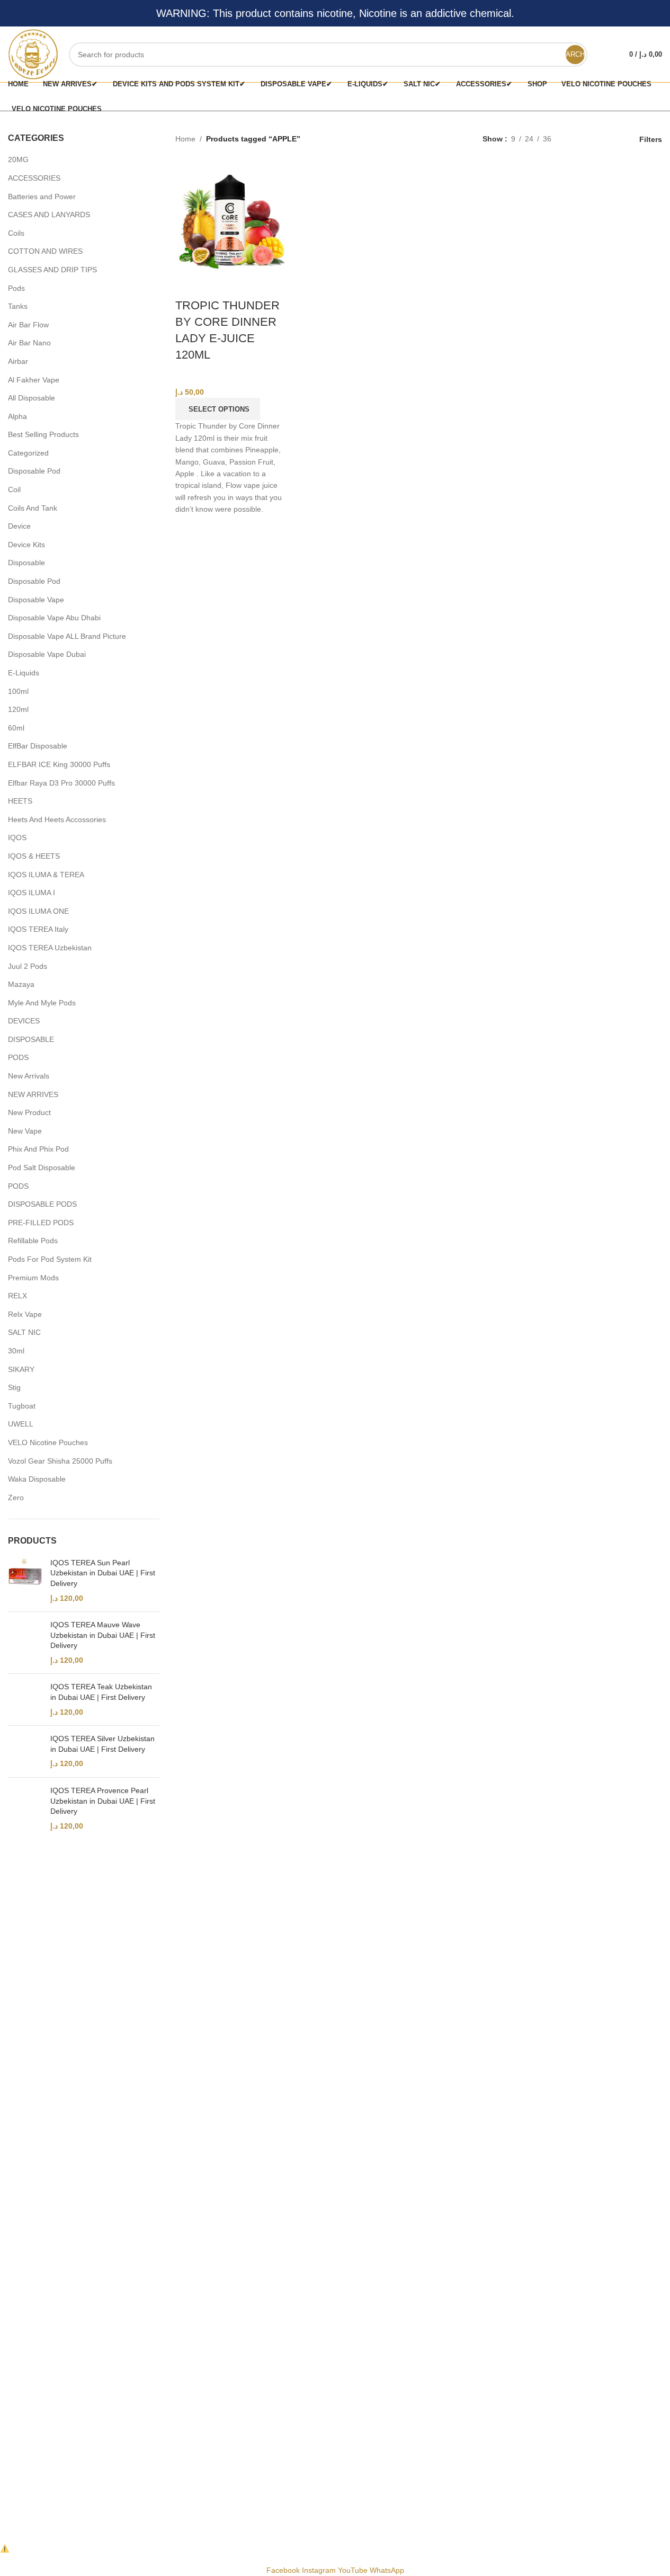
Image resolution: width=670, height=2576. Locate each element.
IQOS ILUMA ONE (38, 911)
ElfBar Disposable (38, 746)
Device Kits (26, 545)
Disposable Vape (36, 600)
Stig (14, 1387)
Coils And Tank (33, 508)
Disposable (26, 563)
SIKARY (21, 1369)
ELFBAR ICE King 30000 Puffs (59, 764)
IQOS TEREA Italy (38, 929)
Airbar (18, 361)
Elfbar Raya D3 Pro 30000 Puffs (61, 783)
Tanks (18, 306)
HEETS (20, 801)
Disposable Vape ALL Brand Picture (67, 636)
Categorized (28, 453)
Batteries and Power (42, 197)
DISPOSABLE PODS (42, 1204)
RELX (17, 1296)
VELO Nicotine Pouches (48, 1442)
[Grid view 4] (609, 139)
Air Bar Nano (29, 343)
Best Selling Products (43, 434)
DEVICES (24, 1021)
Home (185, 139)
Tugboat (22, 1406)
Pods (16, 288)
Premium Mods (33, 1278)
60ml (16, 728)
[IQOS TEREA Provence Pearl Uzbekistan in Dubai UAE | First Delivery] (25, 1808)
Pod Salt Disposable (42, 1167)
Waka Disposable (37, 1479)
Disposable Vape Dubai (47, 654)
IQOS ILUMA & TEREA (46, 875)
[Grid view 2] (576, 139)
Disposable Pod (34, 471)
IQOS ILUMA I (32, 893)
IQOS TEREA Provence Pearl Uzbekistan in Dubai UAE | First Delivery (103, 1801)
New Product (29, 1112)
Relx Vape (25, 1314)
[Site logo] (33, 54)
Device (19, 526)
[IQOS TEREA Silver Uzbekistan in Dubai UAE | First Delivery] (25, 1751)
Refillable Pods (33, 1241)
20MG (18, 159)
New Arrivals (29, 1076)
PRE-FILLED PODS (41, 1223)
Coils (16, 233)
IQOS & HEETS (34, 856)
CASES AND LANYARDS (49, 215)
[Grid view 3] (592, 139)
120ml (18, 709)
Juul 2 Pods (28, 966)
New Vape (25, 1131)
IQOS (17, 837)
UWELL (21, 1424)
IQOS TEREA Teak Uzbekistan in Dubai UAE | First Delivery (101, 1692)
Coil (14, 489)
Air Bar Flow (28, 325)
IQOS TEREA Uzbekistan (50, 948)
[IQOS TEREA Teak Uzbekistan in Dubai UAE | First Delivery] (25, 1700)
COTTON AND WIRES (45, 251)
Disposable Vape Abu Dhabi (54, 618)
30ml (16, 1351)
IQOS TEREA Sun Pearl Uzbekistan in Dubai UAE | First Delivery (103, 1573)
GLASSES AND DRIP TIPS (52, 270)
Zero (16, 1498)
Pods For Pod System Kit (50, 1259)
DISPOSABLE (31, 1039)
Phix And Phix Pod (38, 1149)
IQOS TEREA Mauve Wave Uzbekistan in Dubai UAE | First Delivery (103, 1635)
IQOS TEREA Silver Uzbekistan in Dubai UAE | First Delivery (102, 1744)
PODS (18, 1057)
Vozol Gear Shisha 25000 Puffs (60, 1461)
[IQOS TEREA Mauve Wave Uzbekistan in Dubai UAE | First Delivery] (25, 1643)
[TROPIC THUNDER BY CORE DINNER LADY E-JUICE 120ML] (230, 216)
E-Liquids (24, 673)
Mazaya (21, 984)
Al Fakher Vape (34, 380)
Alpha (17, 416)
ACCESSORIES (34, 178)
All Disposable (32, 398)
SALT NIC (24, 1332)
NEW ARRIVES (33, 1094)
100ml (18, 691)
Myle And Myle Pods (42, 1003)
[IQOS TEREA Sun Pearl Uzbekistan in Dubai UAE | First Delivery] (25, 1581)
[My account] (602, 55)
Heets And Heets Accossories (57, 819)
